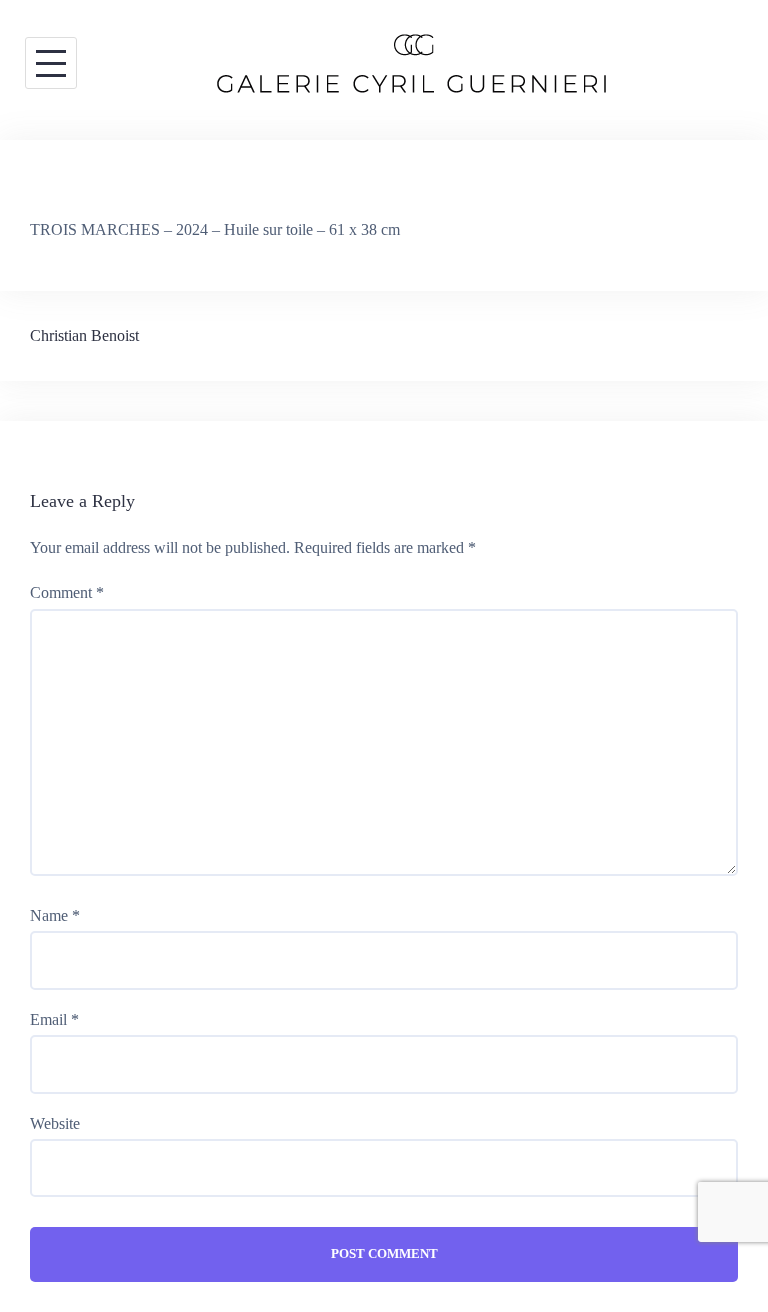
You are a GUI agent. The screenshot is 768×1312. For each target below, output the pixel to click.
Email (54, 1019)
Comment (67, 592)
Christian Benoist (84, 335)
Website (55, 1123)
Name (55, 915)
